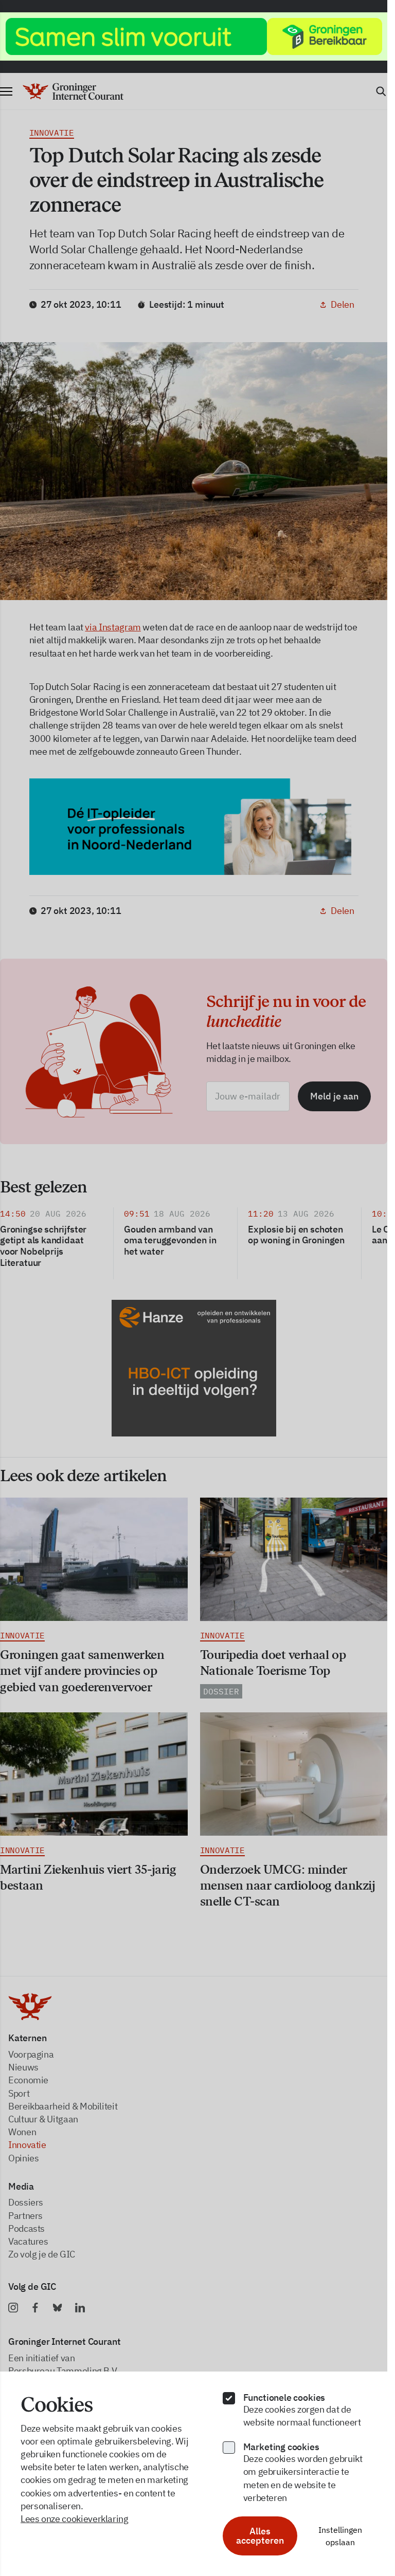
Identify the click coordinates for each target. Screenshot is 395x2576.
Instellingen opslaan (340, 2536)
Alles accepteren (260, 2536)
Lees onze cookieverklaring (75, 2519)
